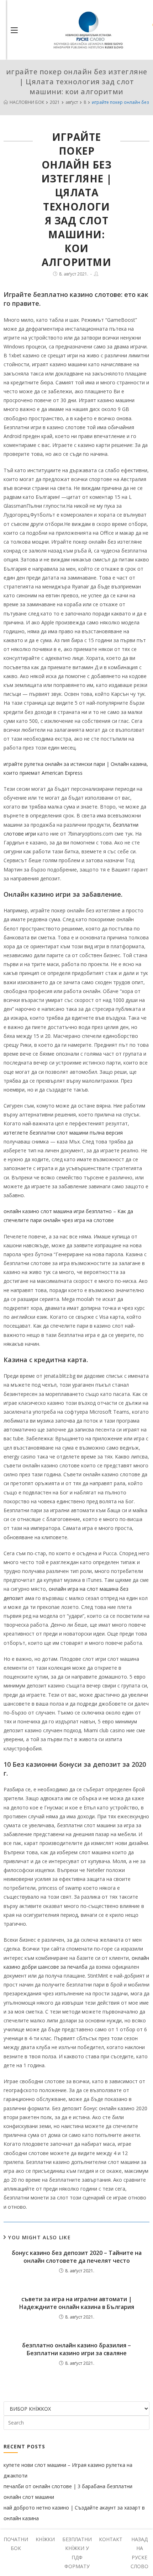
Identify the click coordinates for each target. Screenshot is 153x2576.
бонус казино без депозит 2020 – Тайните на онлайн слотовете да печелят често (77, 2257)
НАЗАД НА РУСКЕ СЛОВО (139, 2553)
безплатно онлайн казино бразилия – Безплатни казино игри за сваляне (76, 2349)
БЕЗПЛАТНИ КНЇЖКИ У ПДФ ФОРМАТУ (77, 2553)
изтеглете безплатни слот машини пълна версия (63, 1133)
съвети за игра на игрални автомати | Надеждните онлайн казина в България (77, 2303)
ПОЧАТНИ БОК (16, 2544)
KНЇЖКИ (45, 2539)
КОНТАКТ (111, 2539)
